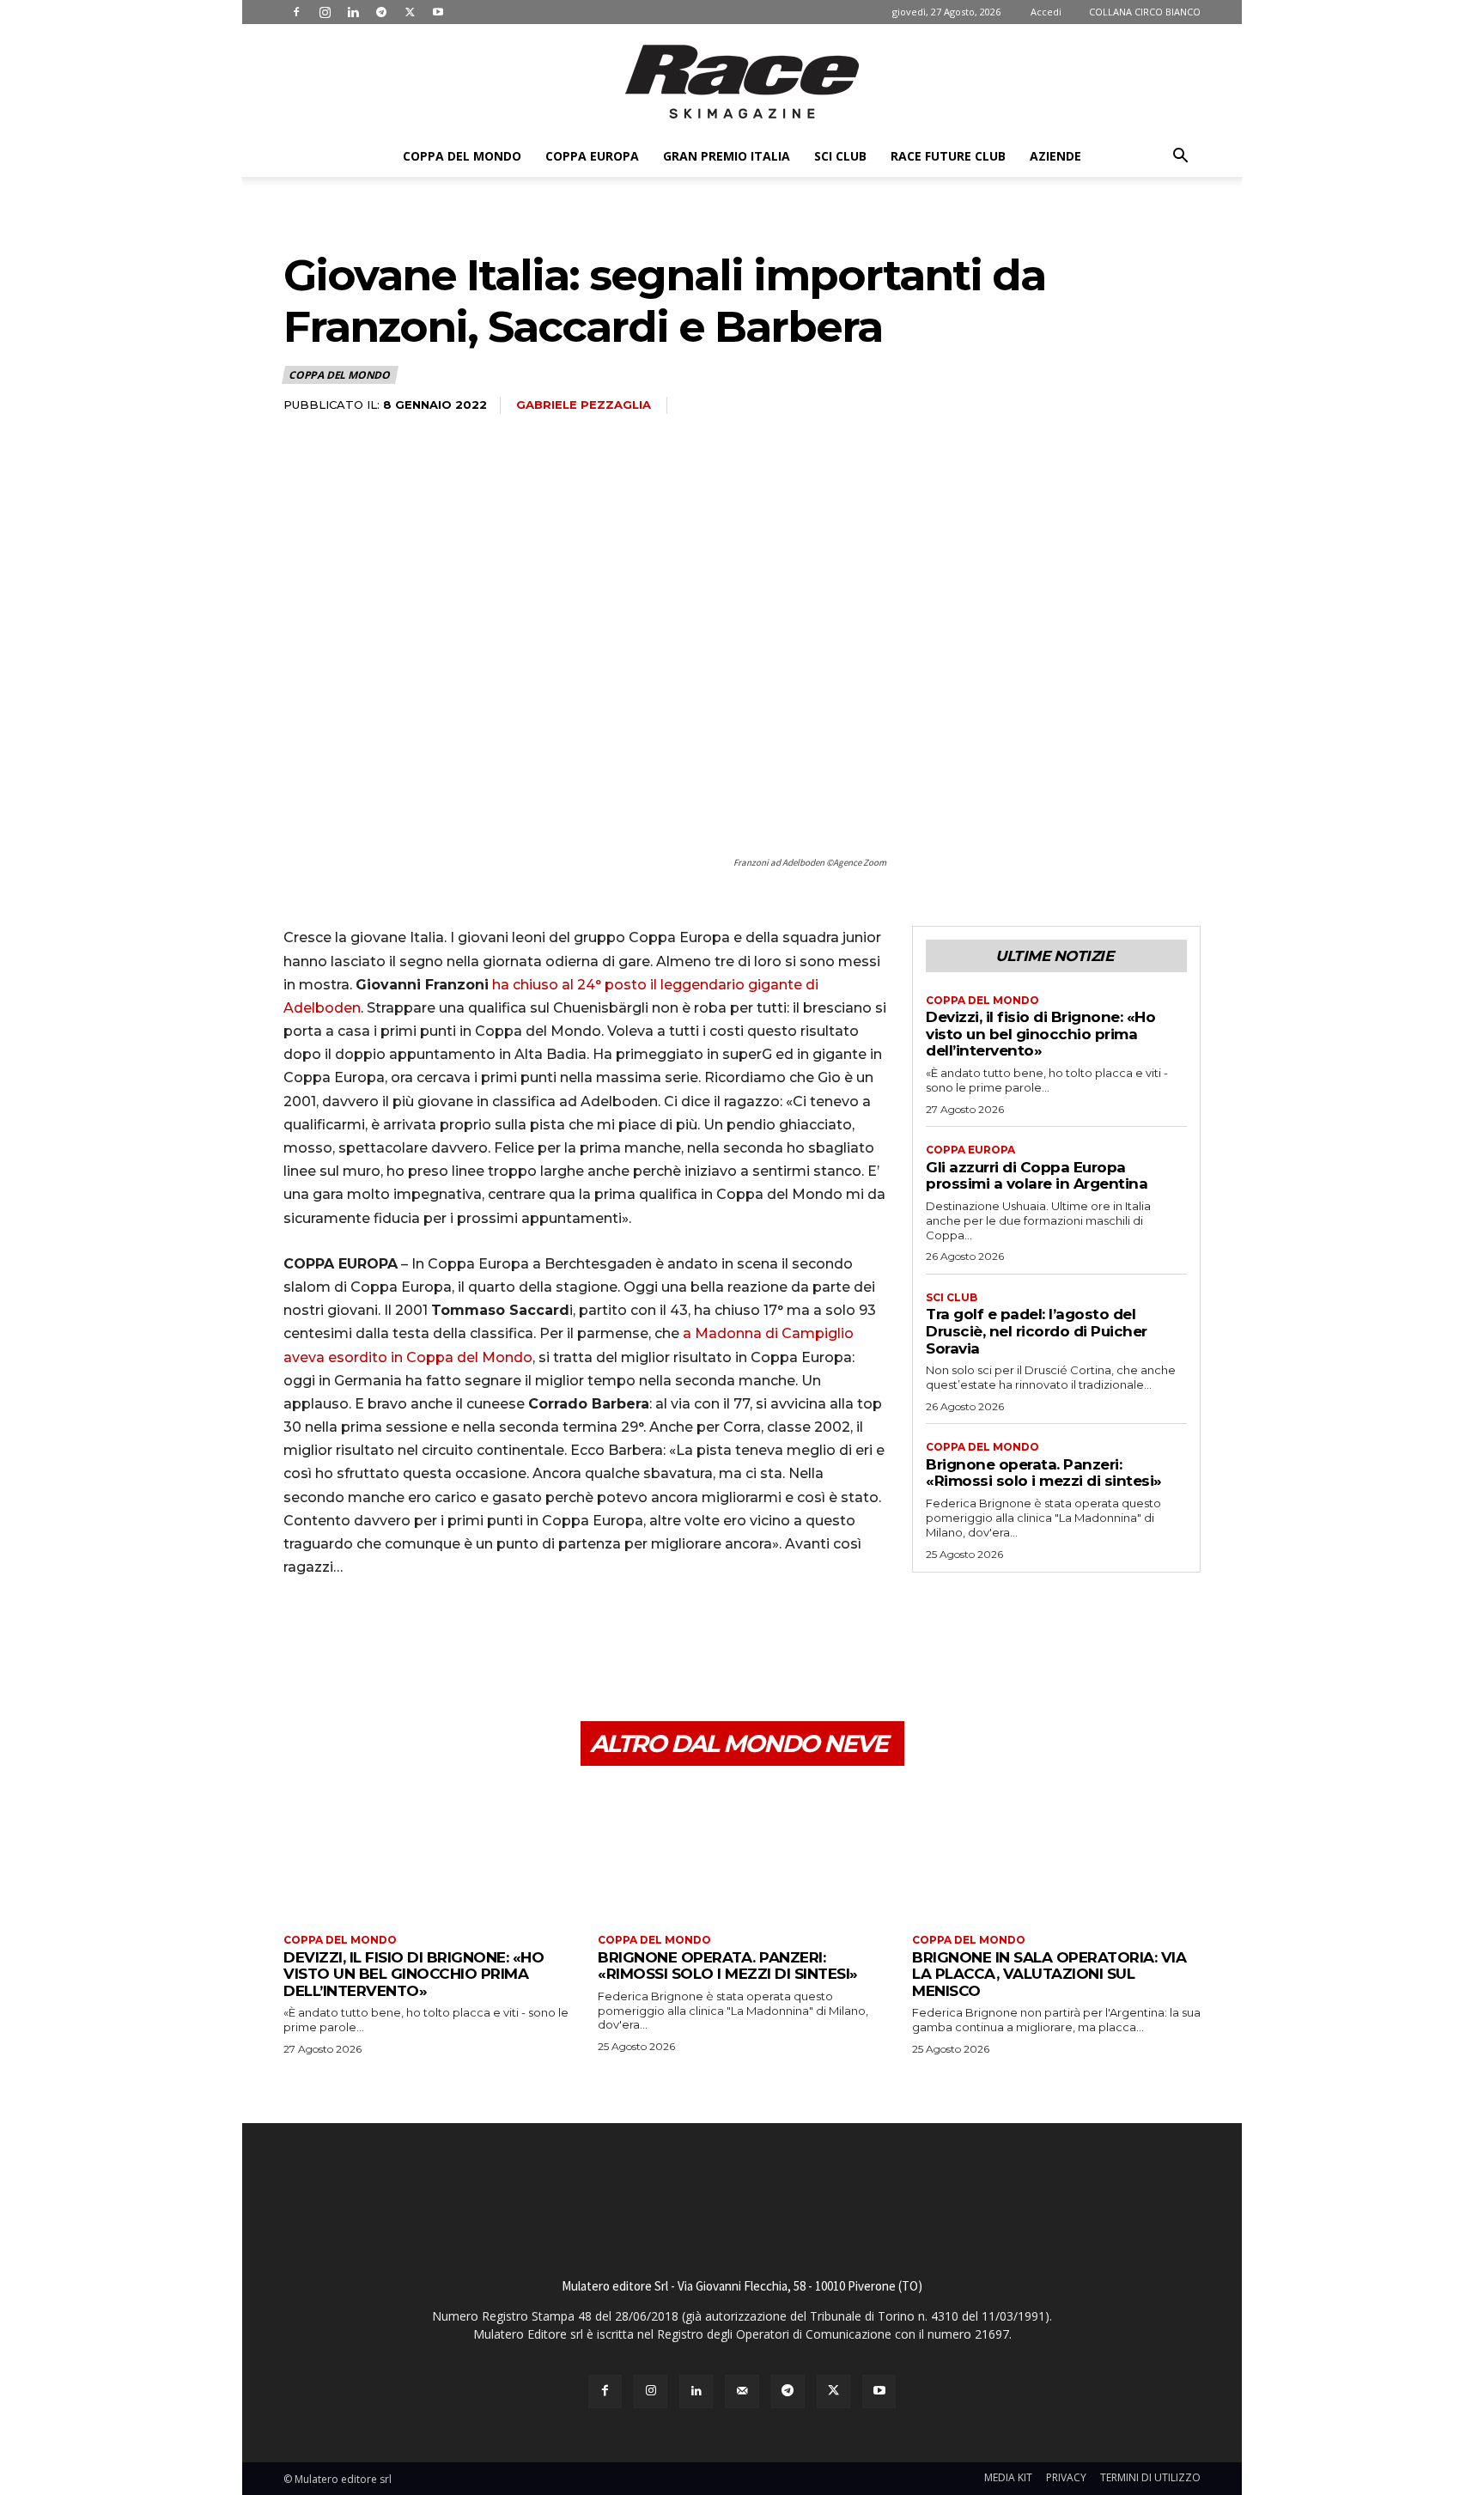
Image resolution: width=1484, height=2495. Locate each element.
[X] (410, 12)
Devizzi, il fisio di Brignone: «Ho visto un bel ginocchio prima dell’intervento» (1040, 1034)
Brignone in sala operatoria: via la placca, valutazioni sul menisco (1049, 1974)
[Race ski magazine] (742, 82)
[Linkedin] (353, 12)
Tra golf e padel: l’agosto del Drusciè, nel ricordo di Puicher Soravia (1037, 1331)
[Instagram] (325, 12)
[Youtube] (438, 12)
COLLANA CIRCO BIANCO (1145, 12)
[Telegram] (381, 12)
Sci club (840, 156)
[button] (1180, 158)
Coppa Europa (592, 156)
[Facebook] (296, 12)
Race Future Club (948, 156)
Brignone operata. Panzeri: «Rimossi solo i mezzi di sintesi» (1044, 1473)
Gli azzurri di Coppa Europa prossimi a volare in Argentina (1037, 1176)
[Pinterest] (380, 1640)
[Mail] (742, 2392)
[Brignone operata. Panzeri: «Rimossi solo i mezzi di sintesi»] (742, 1852)
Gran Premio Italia (727, 156)
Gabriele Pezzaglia (584, 405)
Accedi (1046, 12)
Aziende (1055, 156)
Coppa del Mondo (462, 156)
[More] (459, 1640)
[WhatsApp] (419, 1640)
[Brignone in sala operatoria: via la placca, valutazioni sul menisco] (1056, 1852)
